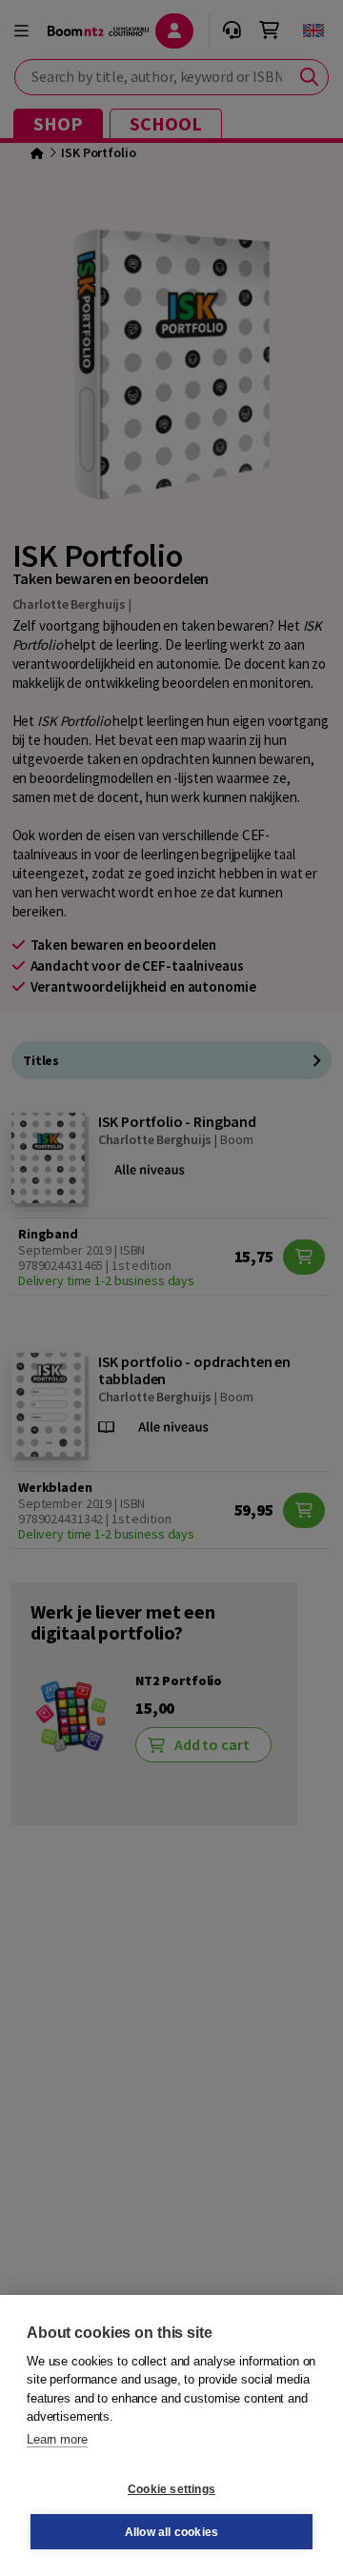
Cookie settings (171, 2489)
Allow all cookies (171, 2532)
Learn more (57, 2439)
